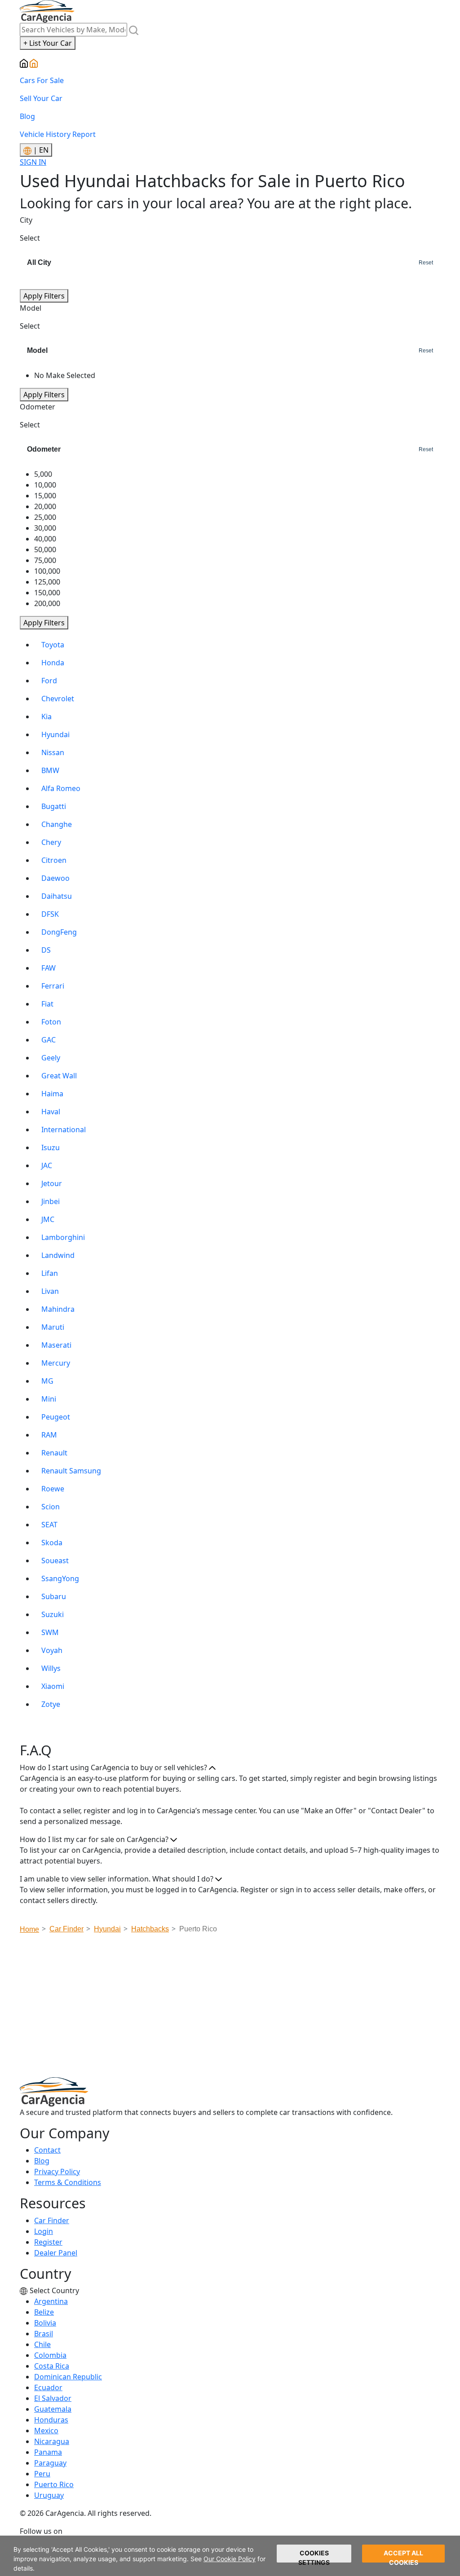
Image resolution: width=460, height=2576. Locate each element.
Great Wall (59, 1076)
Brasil (44, 2334)
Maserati (56, 1345)
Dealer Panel (56, 2253)
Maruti (53, 1327)
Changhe (57, 824)
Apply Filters (44, 296)
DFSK (50, 914)
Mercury (56, 1363)
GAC (49, 1040)
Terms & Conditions (68, 2182)
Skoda (52, 1543)
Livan (50, 1291)
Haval (51, 1112)
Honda (53, 663)
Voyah (52, 1650)
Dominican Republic (68, 2377)
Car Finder (52, 2220)
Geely (51, 1058)
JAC (47, 1165)
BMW (50, 770)
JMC (48, 1219)
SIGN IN (33, 162)
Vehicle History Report (58, 134)
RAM (49, 1435)
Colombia (50, 2355)
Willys (51, 1668)
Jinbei (51, 1201)
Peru (42, 2474)
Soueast (55, 1561)
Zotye (51, 1704)
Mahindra (58, 1309)
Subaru (54, 1596)
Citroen (54, 860)
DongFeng (59, 932)
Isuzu (51, 1147)
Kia (46, 717)
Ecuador (48, 2387)
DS (46, 950)
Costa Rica (52, 2366)
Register (48, 2242)
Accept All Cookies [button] (403, 2556)
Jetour (52, 1183)
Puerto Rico (54, 2484)
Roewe (53, 1489)
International (64, 1130)
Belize (44, 2312)
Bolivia (45, 2323)
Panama (48, 2452)
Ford (49, 681)
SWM (50, 1632)
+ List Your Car (48, 43)
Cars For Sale (42, 80)
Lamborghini (63, 1237)
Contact (47, 2150)
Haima (52, 1094)
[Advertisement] (240, 2008)
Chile (42, 2344)
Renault (54, 1453)
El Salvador (53, 2398)
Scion (51, 1507)
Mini (49, 1399)
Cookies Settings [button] (314, 2556)
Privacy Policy (57, 2172)
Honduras (51, 2420)
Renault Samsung (71, 1471)
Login (44, 2231)
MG (47, 1381)
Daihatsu (57, 896)
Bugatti (54, 806)
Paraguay (50, 2463)
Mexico (46, 2431)
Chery (51, 842)
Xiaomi (53, 1686)
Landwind (58, 1255)
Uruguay (49, 2495)
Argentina (51, 2301)
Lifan (50, 1273)
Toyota (53, 645)
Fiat (47, 1004)
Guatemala (53, 2409)
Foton (51, 1022)
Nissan (53, 752)
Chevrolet (58, 699)
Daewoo (55, 878)
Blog (27, 116)
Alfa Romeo (61, 788)
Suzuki (53, 1614)
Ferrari (53, 986)
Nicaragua (52, 2441)
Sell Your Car (41, 98)
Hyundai (55, 734)
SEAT (49, 1525)
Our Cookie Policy (230, 2559)
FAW (49, 968)
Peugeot (56, 1417)
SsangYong (60, 1578)
